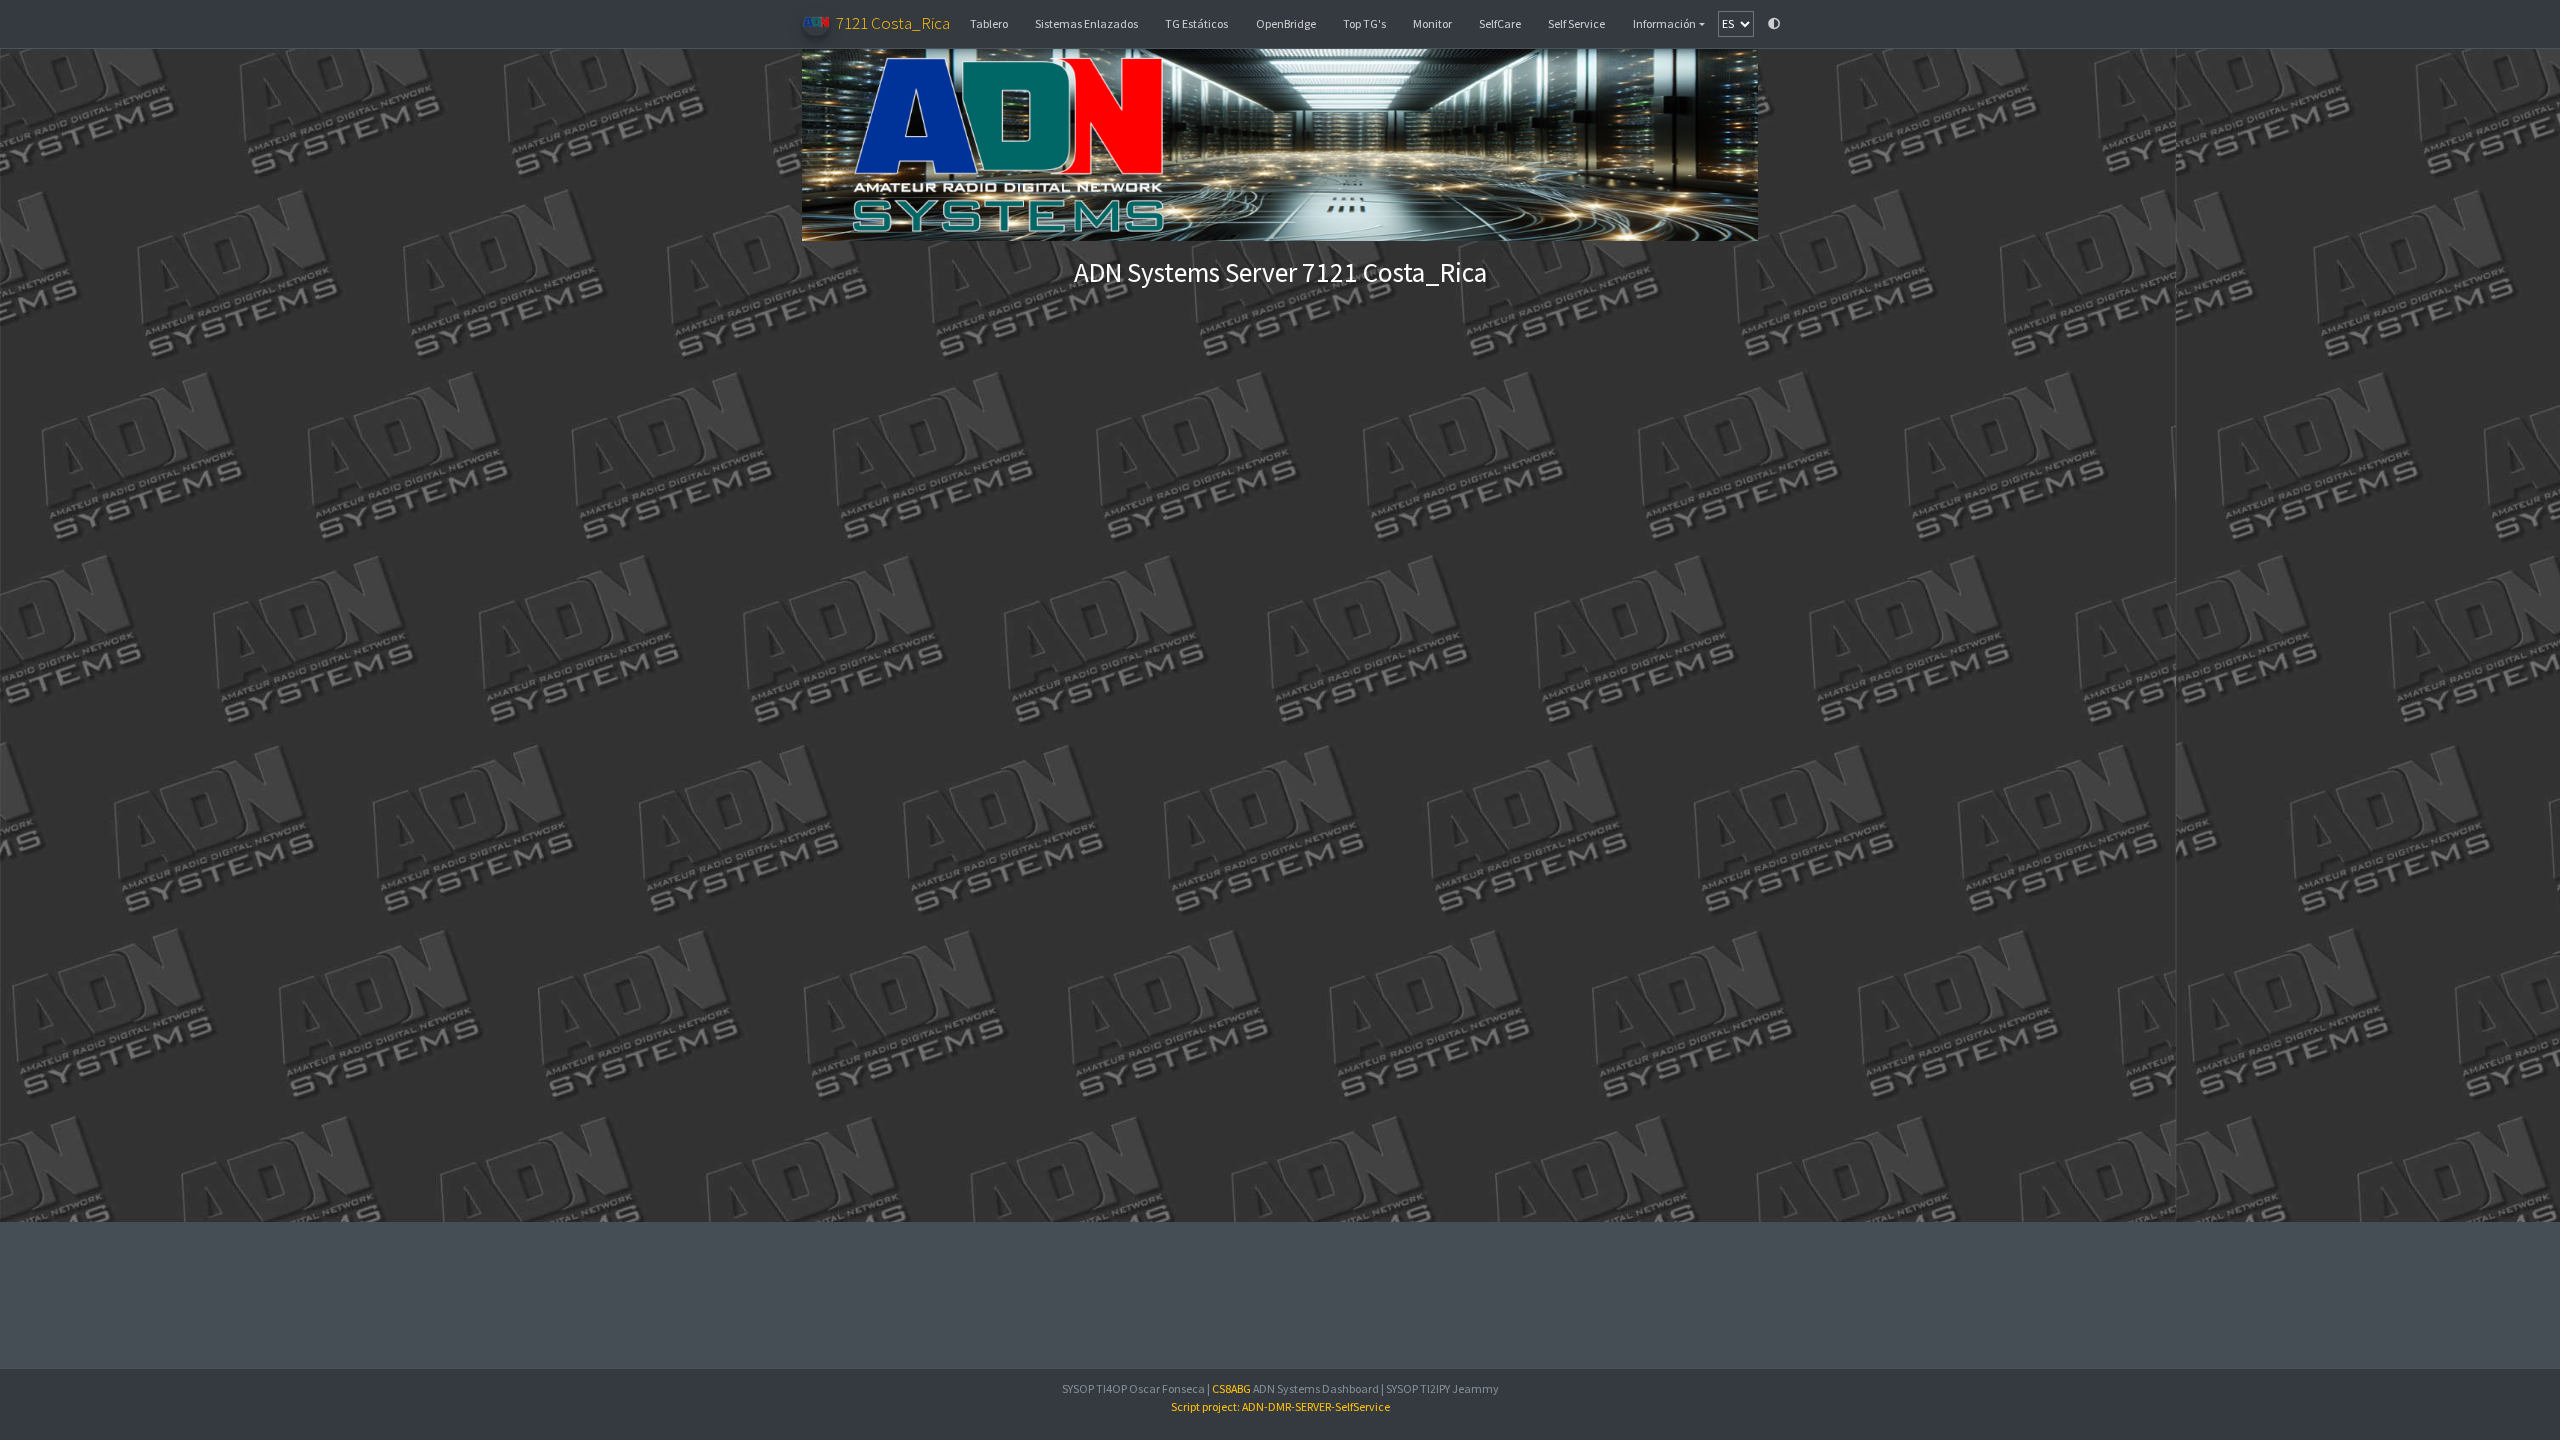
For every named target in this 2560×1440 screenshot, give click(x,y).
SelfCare (1500, 23)
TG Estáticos (1196, 23)
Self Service (1576, 23)
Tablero (989, 23)
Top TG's (1364, 23)
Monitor (1432, 23)
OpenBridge (1286, 23)
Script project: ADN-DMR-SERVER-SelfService (1280, 1406)
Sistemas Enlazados (1086, 23)
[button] (1668, 24)
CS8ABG (1231, 1388)
